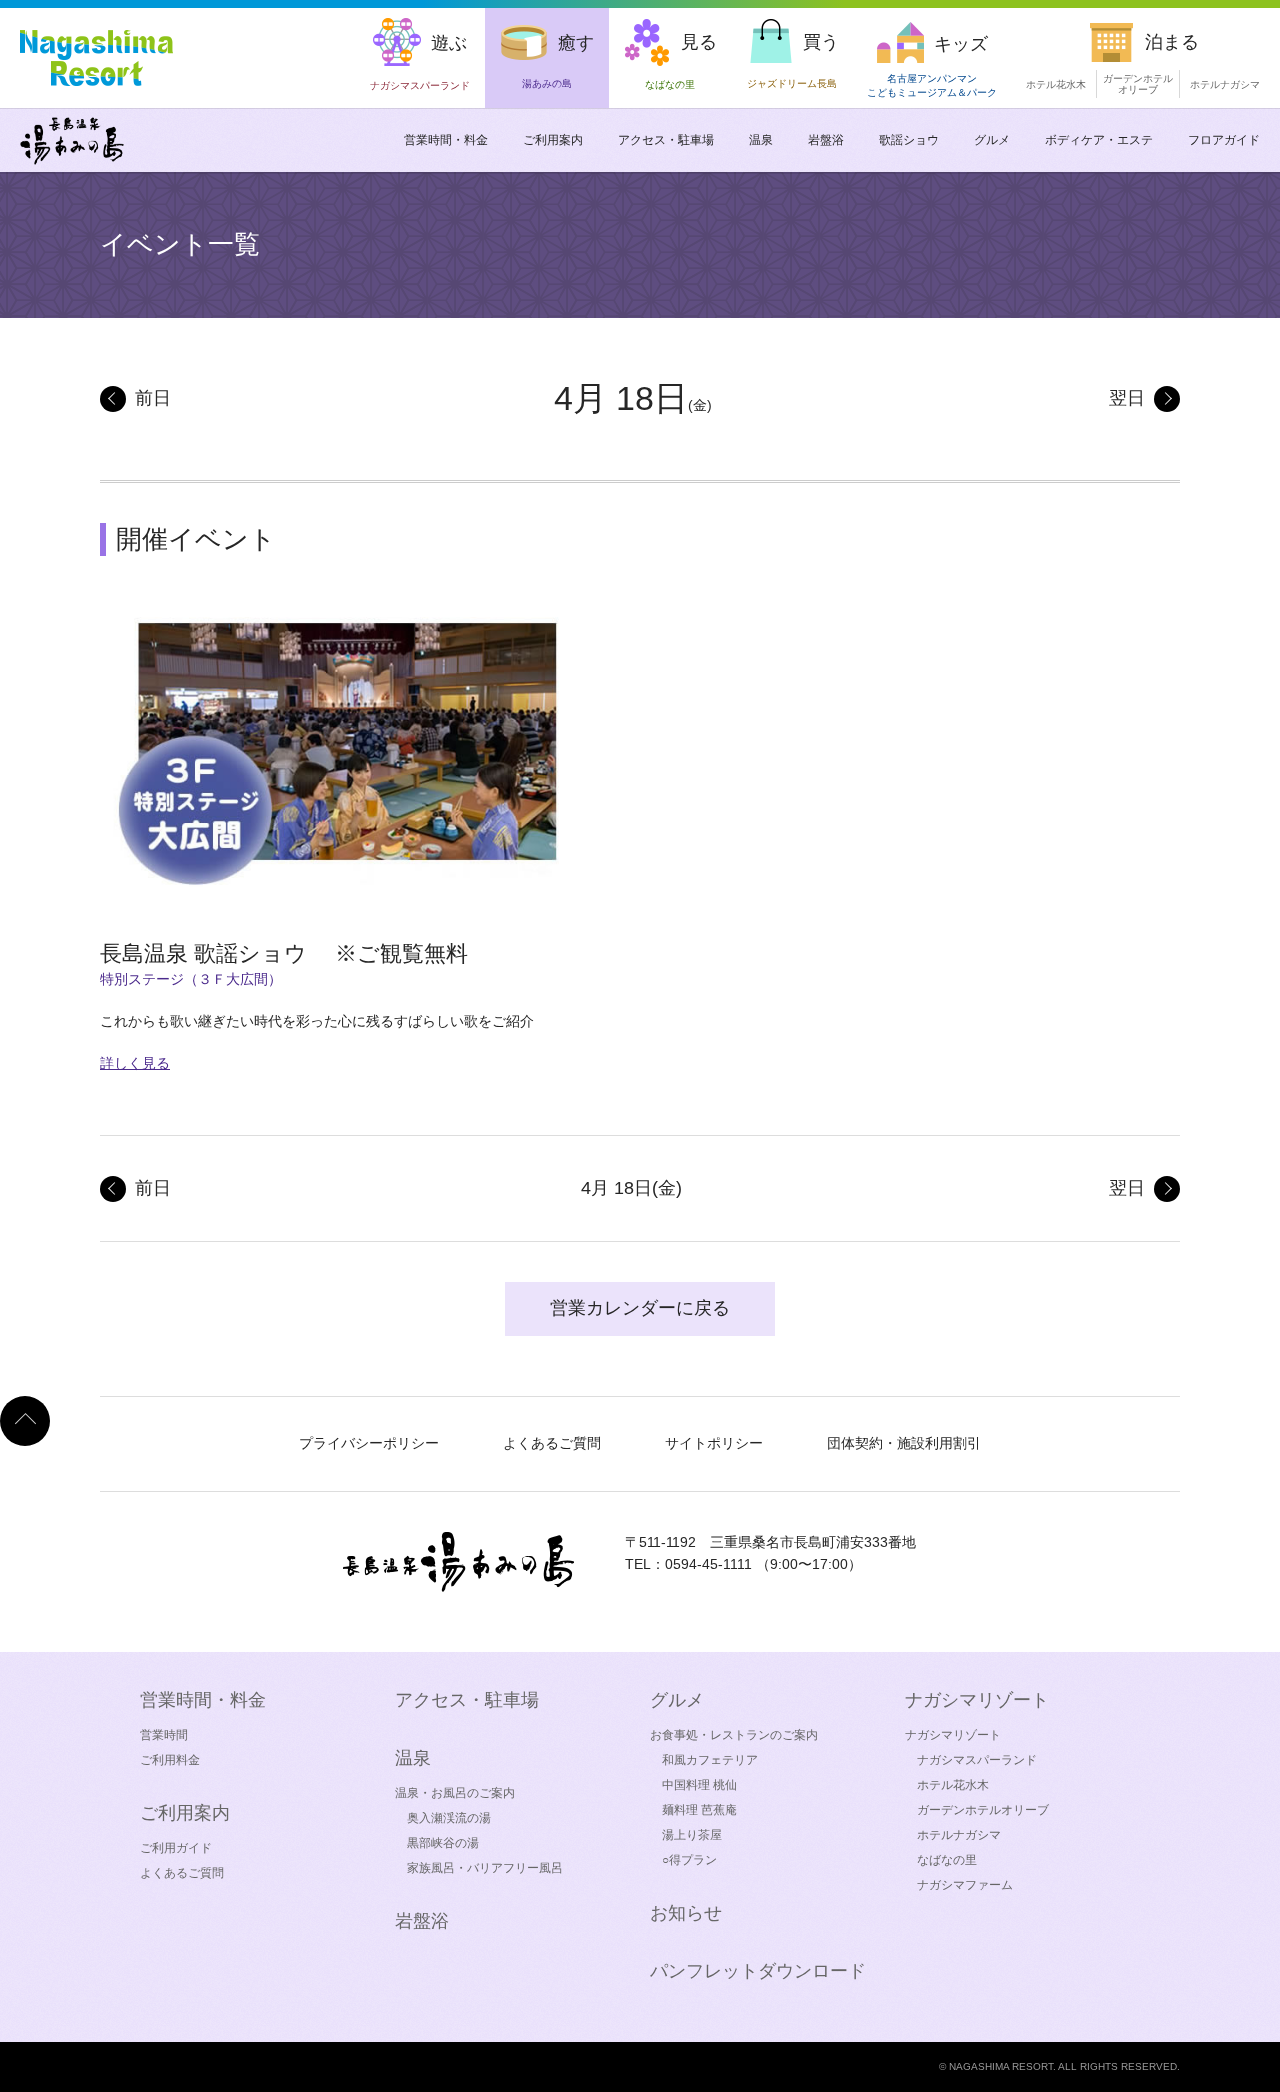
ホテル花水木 (1056, 84)
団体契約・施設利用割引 (904, 1443)
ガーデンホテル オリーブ (1138, 84)
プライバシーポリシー (369, 1443)
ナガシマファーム (965, 1885)
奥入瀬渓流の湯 (449, 1818)
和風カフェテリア (710, 1760)
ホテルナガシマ (1225, 84)
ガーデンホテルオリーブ (983, 1810)
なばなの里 (947, 1860)
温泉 (761, 140)
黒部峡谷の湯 (443, 1843)
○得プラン (689, 1860)
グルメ (992, 140)
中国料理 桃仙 (699, 1785)
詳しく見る (135, 1063)
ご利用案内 (553, 140)
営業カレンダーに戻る (640, 1308)
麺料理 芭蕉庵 (699, 1810)
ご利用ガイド (176, 1848)
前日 (153, 398)
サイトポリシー (714, 1443)
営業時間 (164, 1735)
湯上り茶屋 (692, 1835)
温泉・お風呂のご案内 (455, 1793)
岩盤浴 (826, 140)
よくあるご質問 (552, 1443)
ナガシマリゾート (953, 1735)
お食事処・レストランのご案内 (734, 1735)
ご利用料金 (170, 1760)
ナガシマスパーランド (977, 1760)
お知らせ (686, 1913)
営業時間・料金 (446, 140)
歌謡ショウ (909, 140)
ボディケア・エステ (1099, 140)
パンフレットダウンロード (758, 1971)
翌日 (1127, 398)
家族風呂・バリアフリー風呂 (485, 1868)
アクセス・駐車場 (666, 140)
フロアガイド (1224, 140)
